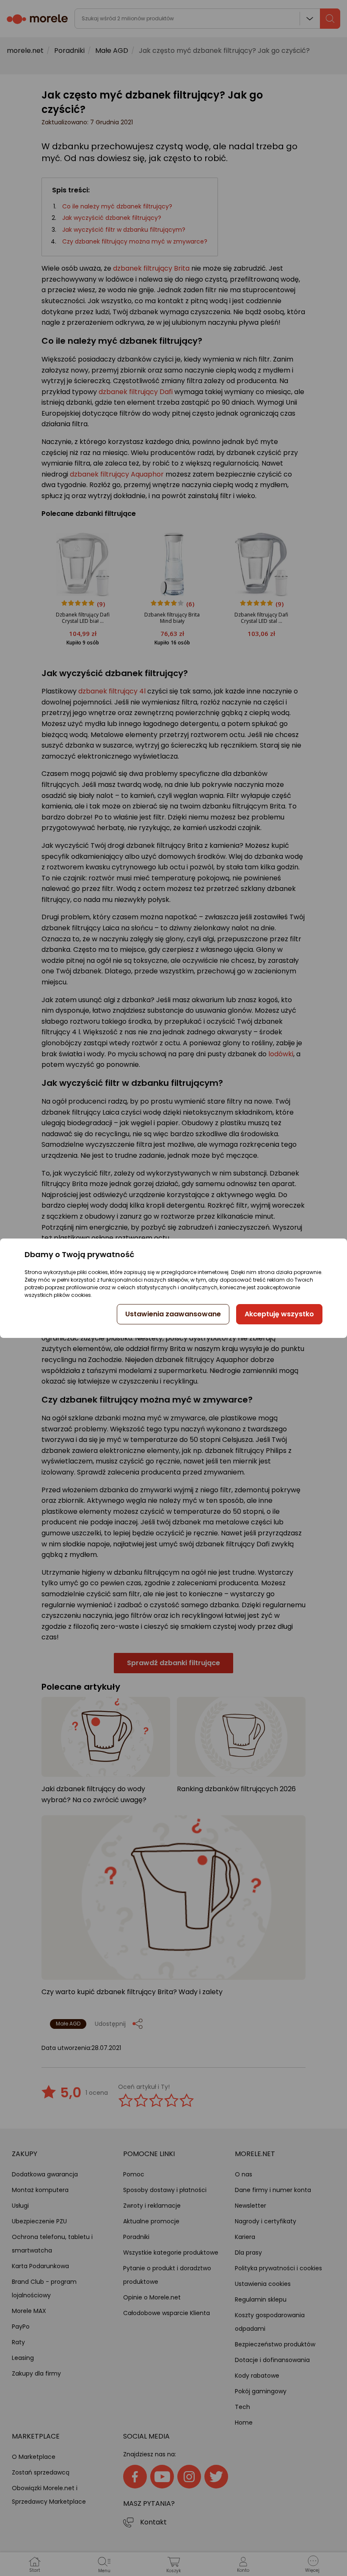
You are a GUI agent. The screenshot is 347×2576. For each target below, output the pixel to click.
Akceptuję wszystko (279, 1314)
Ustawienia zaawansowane (173, 1314)
